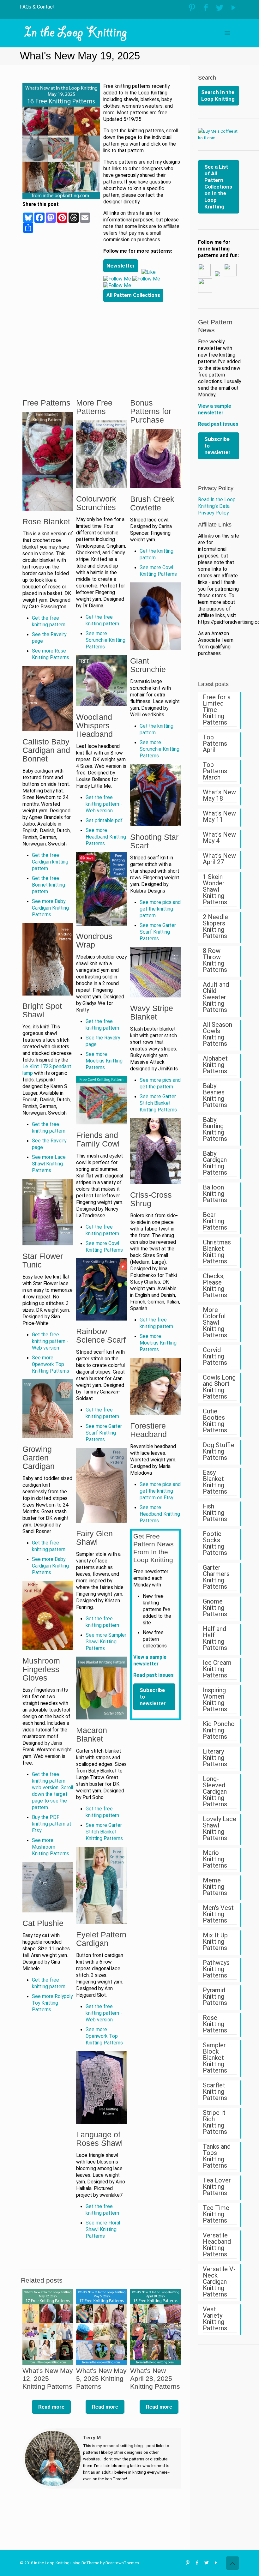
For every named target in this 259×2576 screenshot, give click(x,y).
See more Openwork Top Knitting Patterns (51, 1364)
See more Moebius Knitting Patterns (104, 1061)
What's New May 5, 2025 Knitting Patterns (101, 2378)
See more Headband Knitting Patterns (106, 837)
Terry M (92, 2438)
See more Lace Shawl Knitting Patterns (49, 1164)
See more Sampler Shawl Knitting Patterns (106, 1642)
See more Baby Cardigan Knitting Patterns (50, 908)
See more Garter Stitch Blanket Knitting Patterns (104, 1832)
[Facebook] (206, 8)
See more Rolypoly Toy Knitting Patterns (52, 2003)
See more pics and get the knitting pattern (160, 909)
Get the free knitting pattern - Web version (50, 1341)
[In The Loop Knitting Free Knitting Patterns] (76, 33)
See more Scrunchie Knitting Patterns (105, 640)
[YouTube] (234, 8)
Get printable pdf (104, 821)
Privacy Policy (216, 488)
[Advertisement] (142, 342)
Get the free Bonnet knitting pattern (48, 885)
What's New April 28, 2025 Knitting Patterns (155, 2378)
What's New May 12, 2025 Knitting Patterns (48, 2378)
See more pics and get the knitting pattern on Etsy (160, 1491)
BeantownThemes (122, 2563)
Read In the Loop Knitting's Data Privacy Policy (217, 506)
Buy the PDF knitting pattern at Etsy (51, 1824)
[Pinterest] (192, 8)
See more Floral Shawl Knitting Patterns (103, 2230)
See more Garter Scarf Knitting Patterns (104, 1433)
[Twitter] (220, 8)
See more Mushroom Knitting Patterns (51, 1847)
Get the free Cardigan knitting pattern (50, 862)
